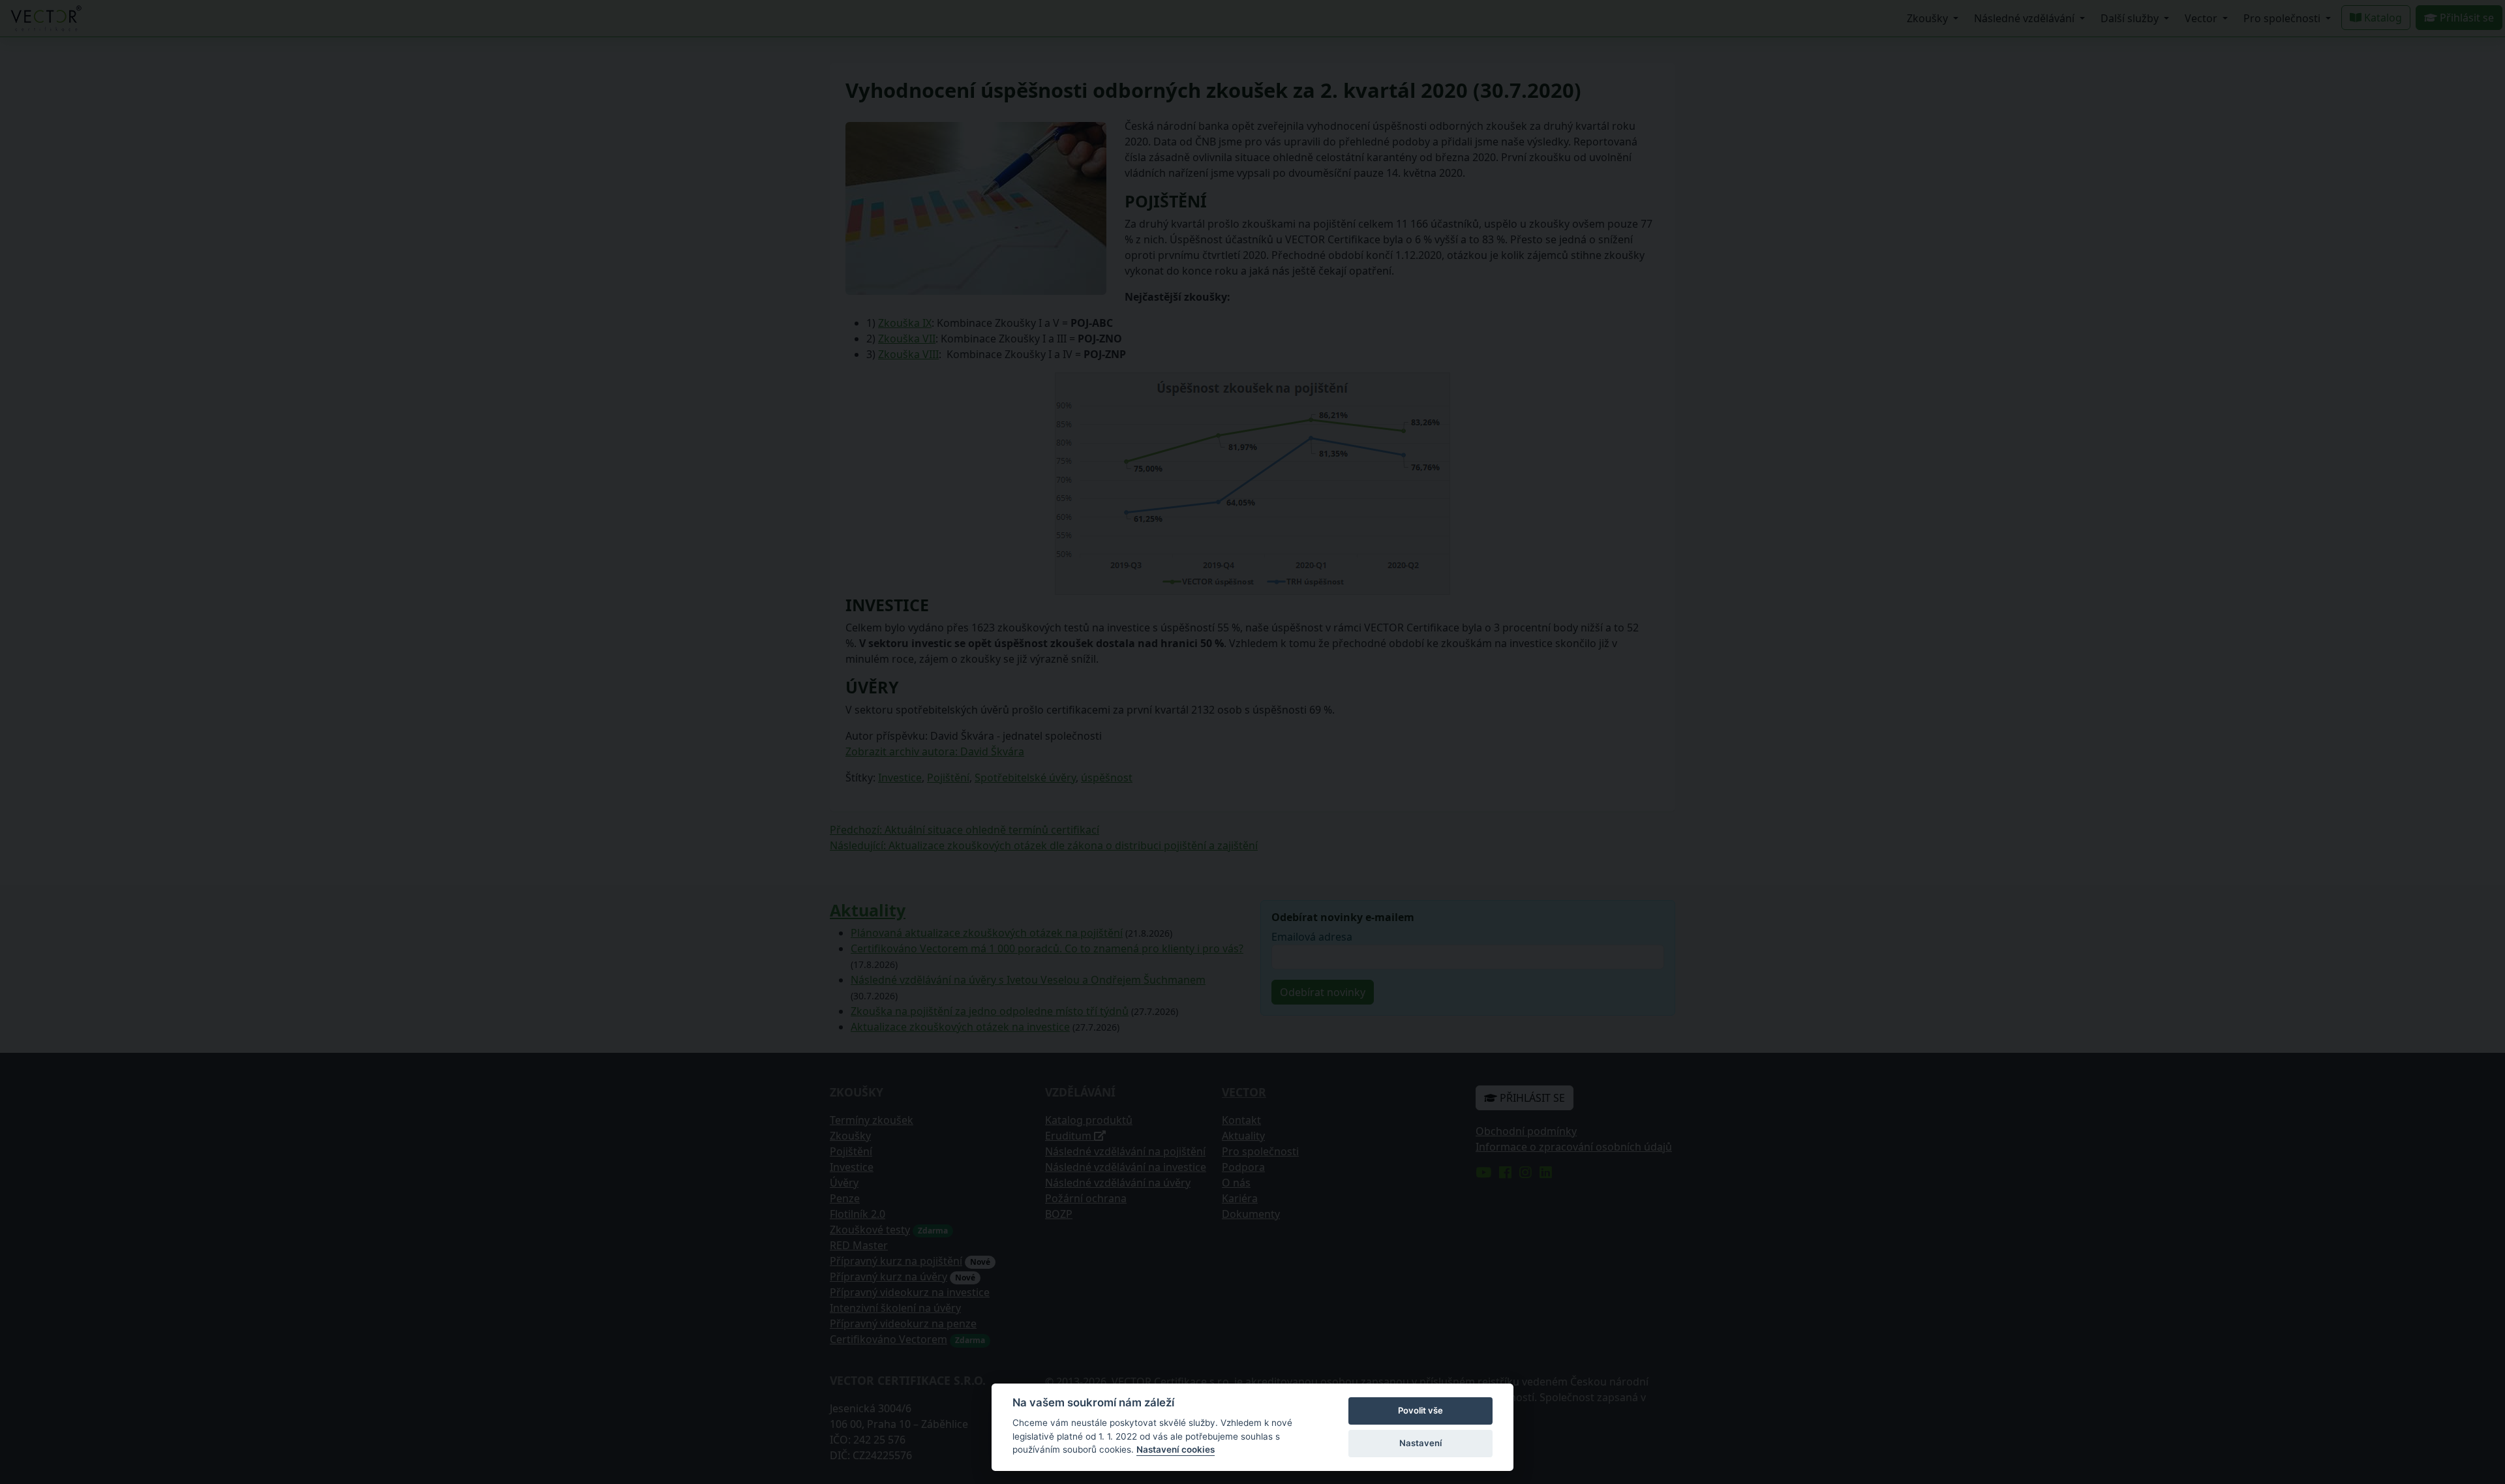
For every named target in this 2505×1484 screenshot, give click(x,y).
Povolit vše (1420, 1410)
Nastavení (1420, 1443)
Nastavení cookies (1176, 1449)
